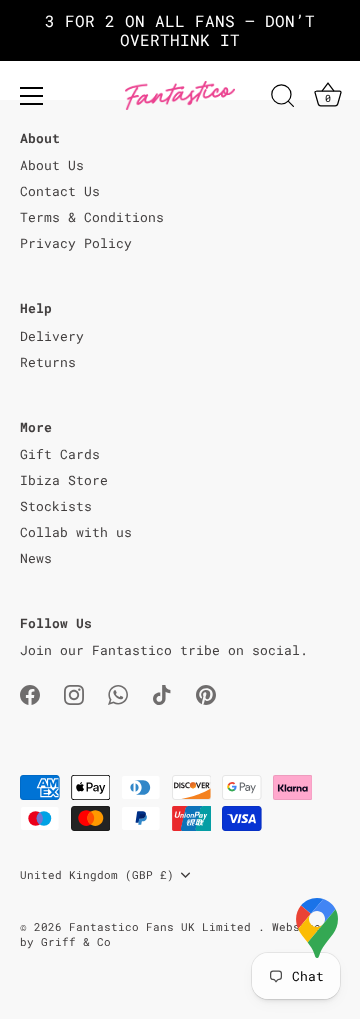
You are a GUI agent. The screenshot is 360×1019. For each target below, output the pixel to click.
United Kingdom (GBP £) (97, 875)
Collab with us (76, 532)
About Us (52, 165)
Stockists (56, 506)
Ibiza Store (64, 480)
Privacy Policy (76, 243)
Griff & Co (76, 941)
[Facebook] (30, 694)
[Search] (283, 99)
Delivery (52, 336)
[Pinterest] (206, 694)
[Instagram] (74, 694)
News (36, 558)
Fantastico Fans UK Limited (163, 926)
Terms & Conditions (92, 217)
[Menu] (32, 96)
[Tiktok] (162, 694)
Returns (48, 362)
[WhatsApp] (118, 694)
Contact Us (60, 191)
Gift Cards (60, 454)
